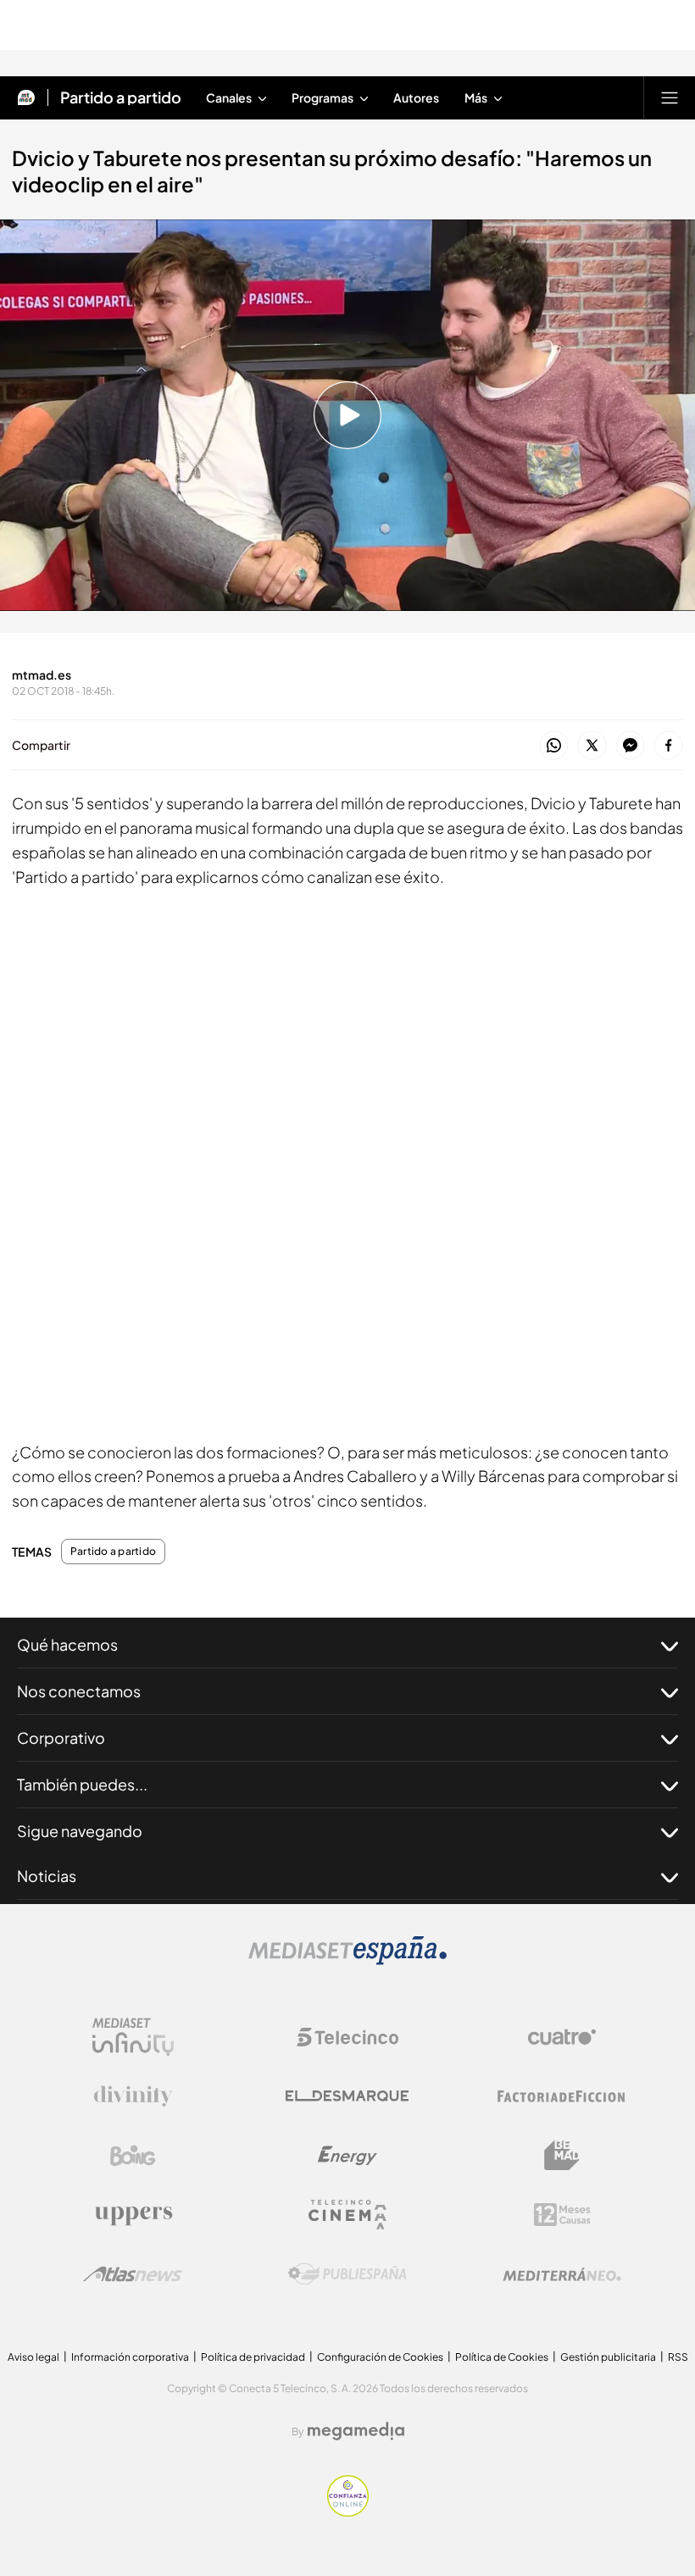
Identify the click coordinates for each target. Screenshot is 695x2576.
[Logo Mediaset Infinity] (133, 2037)
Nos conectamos (79, 1691)
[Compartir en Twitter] (592, 746)
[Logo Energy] (347, 2156)
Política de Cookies (502, 2357)
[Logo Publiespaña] (347, 2274)
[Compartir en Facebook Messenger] (630, 746)
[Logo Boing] (133, 2156)
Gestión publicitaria (608, 2357)
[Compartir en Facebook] (668, 746)
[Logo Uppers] (133, 2215)
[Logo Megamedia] (356, 2431)
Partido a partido (121, 97)
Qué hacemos (67, 1644)
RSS (678, 2357)
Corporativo (61, 1738)
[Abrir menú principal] (670, 97)
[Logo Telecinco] (347, 2037)
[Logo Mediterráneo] (562, 2274)
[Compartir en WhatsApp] (554, 746)
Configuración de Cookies (380, 2357)
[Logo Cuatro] (562, 2037)
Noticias (47, 1876)
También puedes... (82, 1784)
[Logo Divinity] (133, 2096)
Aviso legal (33, 2357)
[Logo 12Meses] (562, 2215)
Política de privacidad (253, 2357)
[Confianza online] (348, 2512)
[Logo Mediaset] (347, 1960)
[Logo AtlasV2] (133, 2274)
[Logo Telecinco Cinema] (347, 2215)
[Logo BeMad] (562, 2156)
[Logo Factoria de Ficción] (562, 2096)
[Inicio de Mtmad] (26, 97)
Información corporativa (130, 2357)
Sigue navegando (80, 1831)
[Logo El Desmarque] (347, 2096)
